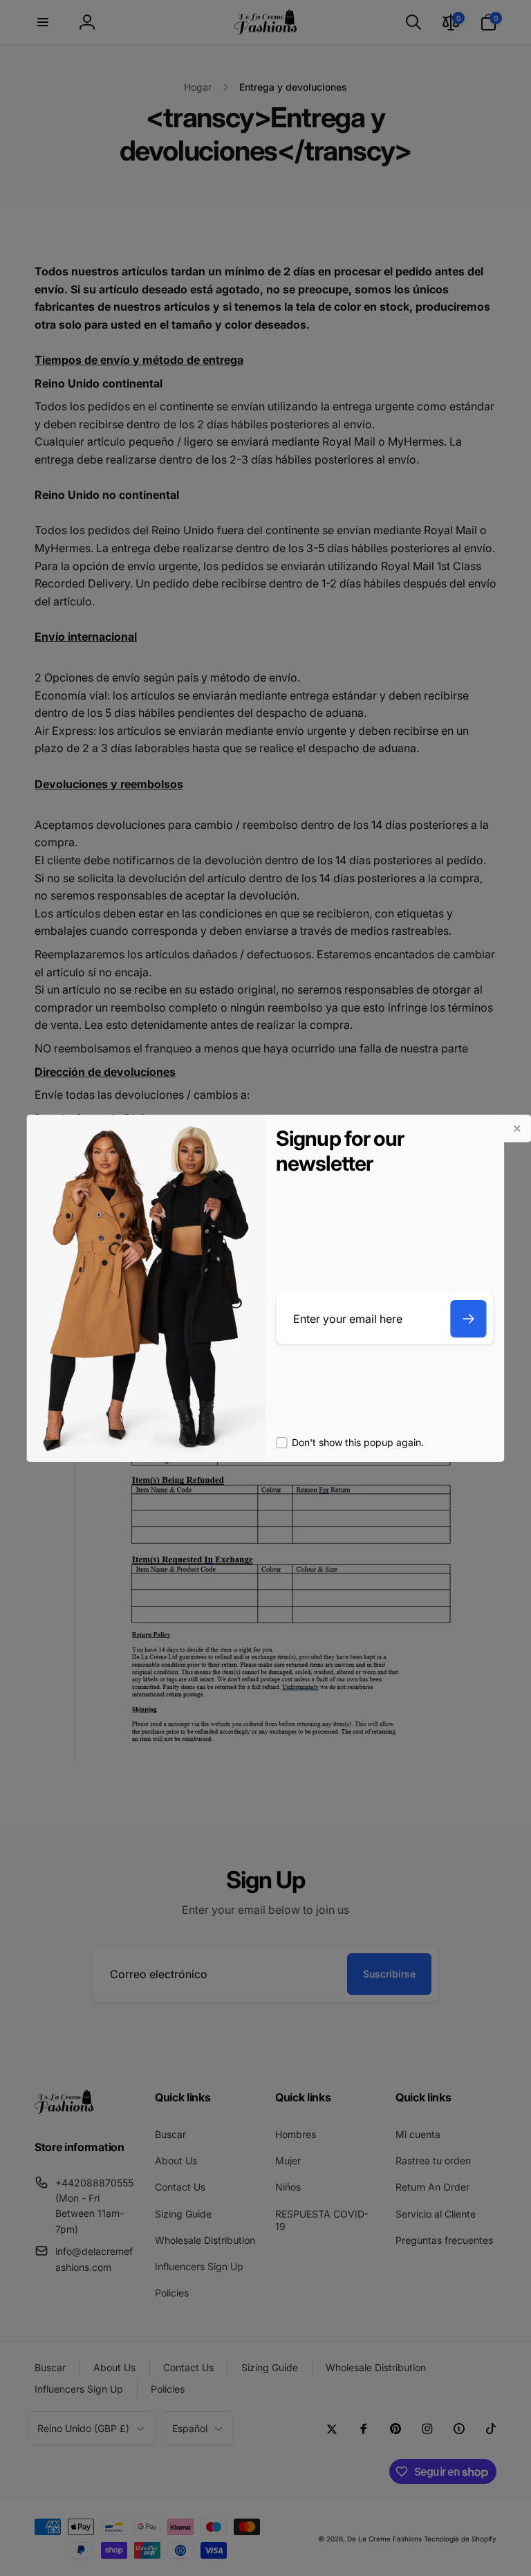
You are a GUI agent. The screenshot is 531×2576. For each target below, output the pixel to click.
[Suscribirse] (469, 1319)
